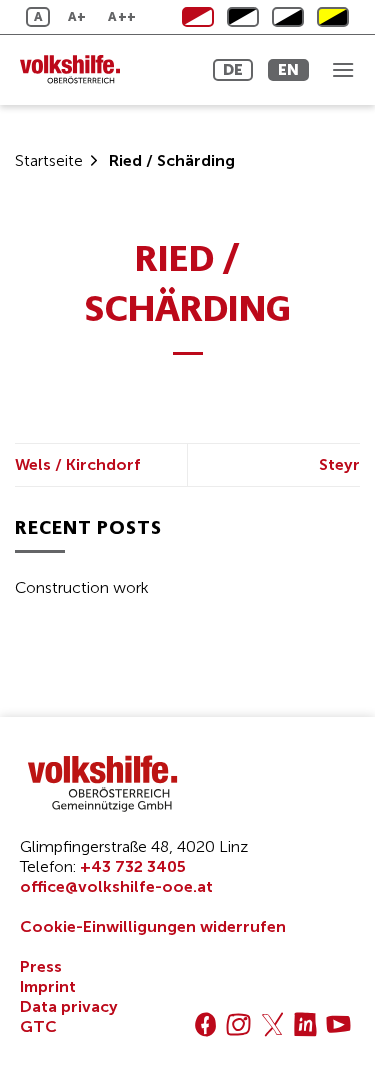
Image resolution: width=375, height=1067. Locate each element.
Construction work (82, 587)
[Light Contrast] (243, 17)
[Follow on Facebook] (205, 1024)
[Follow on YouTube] (338, 1024)
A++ (122, 16)
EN (288, 69)
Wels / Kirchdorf (78, 464)
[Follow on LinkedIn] (305, 1024)
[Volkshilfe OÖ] (105, 70)
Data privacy (69, 1006)
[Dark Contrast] (288, 17)
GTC (38, 1026)
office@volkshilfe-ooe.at (116, 886)
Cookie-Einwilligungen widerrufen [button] (153, 926)
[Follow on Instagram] (238, 1024)
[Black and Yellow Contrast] (333, 17)
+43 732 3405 (133, 866)
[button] (343, 69)
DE (233, 69)
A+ (77, 16)
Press (41, 966)
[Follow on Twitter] (272, 1024)
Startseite (49, 160)
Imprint (48, 986)
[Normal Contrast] (198, 17)
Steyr (339, 464)
